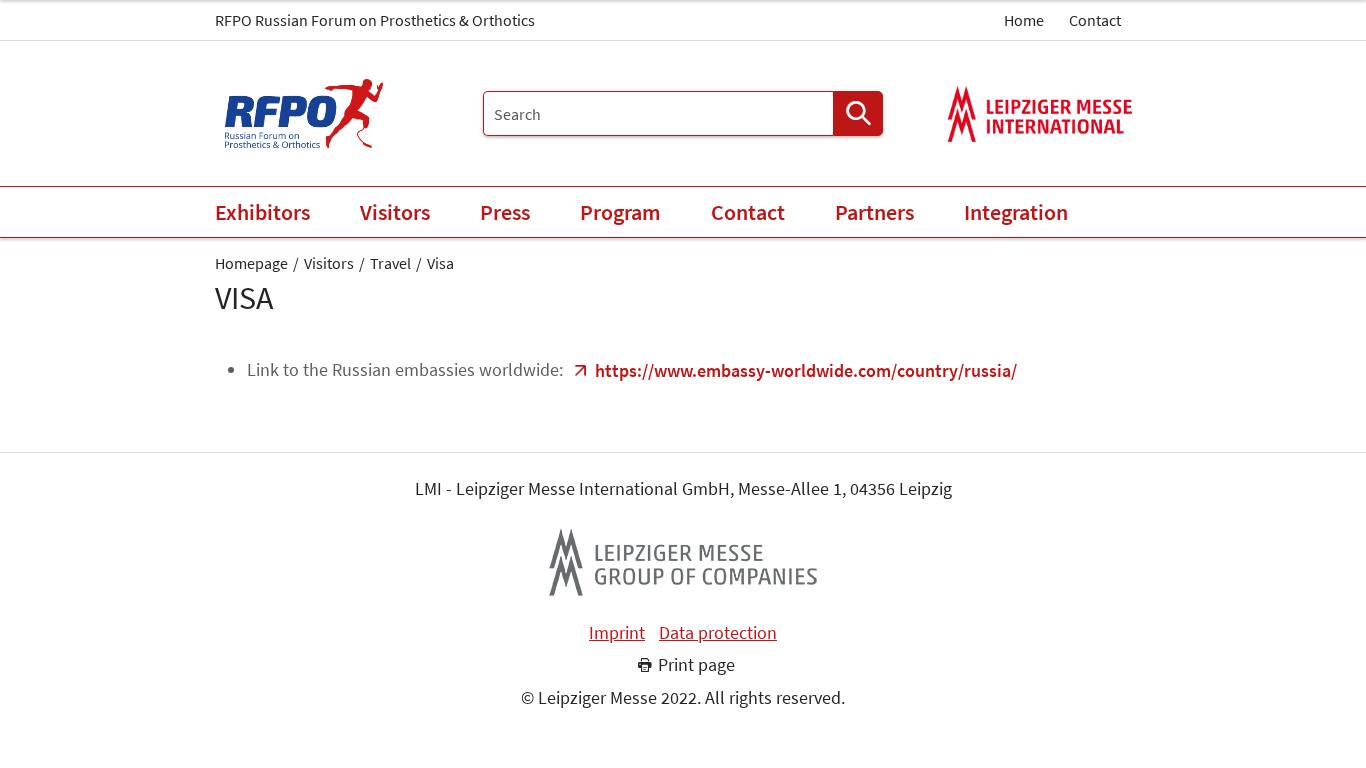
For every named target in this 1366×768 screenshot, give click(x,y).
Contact (1095, 20)
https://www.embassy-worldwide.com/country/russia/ (806, 370)
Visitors (329, 263)
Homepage (251, 263)
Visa (440, 263)
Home (1024, 20)
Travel (390, 263)
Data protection (718, 633)
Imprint (617, 633)
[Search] (858, 113)
